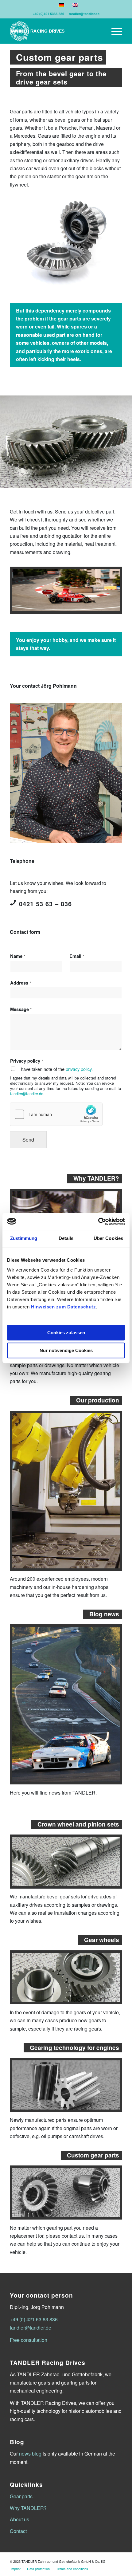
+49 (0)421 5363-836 (49, 14)
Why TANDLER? (28, 2508)
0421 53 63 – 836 (45, 904)
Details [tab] (66, 1238)
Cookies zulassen (66, 1333)
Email (77, 956)
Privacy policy (27, 1061)
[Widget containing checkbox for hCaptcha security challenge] (56, 1114)
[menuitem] (114, 31)
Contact (18, 2531)
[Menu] (114, 31)
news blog (30, 2454)
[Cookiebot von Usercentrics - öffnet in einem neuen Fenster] (98, 1221)
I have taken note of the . (56, 1069)
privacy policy (79, 1069)
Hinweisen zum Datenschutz (64, 1307)
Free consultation (29, 2340)
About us (19, 2519)
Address (21, 983)
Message (21, 1009)
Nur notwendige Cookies (66, 1350)
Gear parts (21, 2496)
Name (18, 956)
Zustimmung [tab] (24, 1238)
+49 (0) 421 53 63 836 (34, 2319)
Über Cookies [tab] (108, 1238)
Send (28, 1140)
